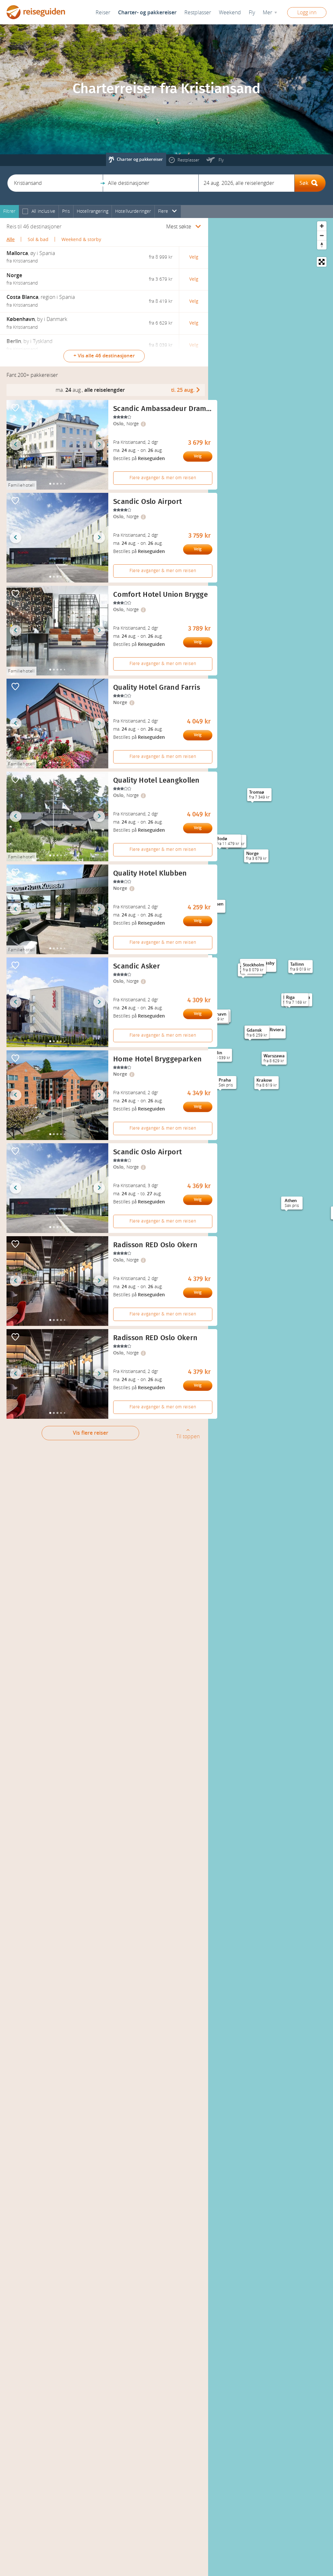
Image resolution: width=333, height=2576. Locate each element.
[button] (55, 183)
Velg (198, 456)
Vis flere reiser (91, 1433)
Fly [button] (252, 13)
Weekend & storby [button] (81, 240)
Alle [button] (11, 240)
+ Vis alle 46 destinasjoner (104, 356)
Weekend (230, 13)
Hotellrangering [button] (93, 211)
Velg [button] (194, 257)
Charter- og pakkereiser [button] (147, 13)
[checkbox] (25, 212)
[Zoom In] (322, 226)
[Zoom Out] (322, 235)
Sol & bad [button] (38, 240)
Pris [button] (66, 211)
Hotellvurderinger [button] (133, 211)
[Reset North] (322, 245)
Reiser (103, 13)
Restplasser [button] (198, 13)
